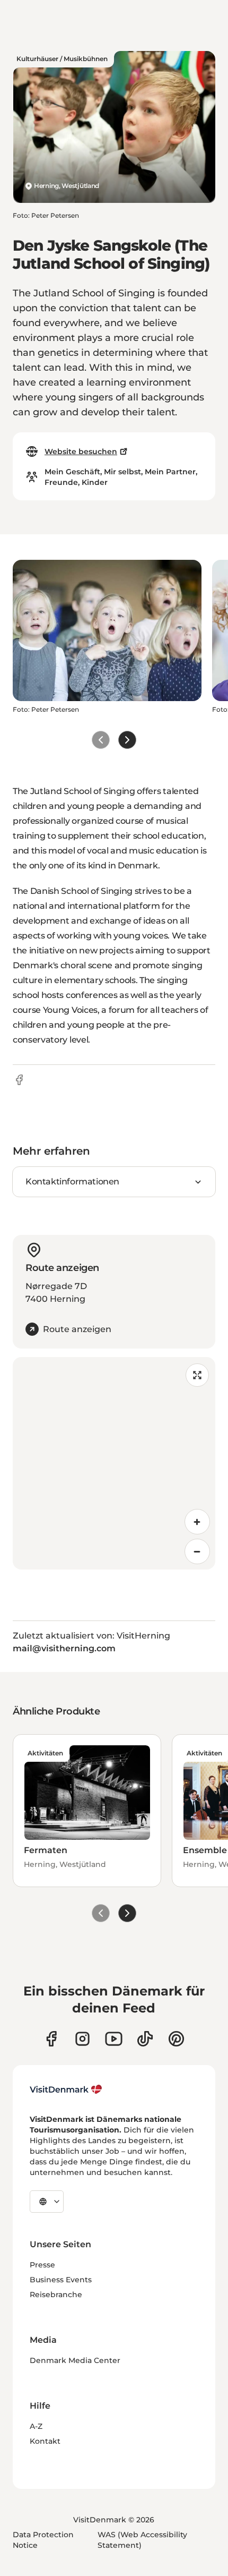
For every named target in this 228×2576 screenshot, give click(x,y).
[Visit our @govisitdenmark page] (145, 2039)
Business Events (61, 2280)
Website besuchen (81, 451)
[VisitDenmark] (66, 2089)
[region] (114, 1463)
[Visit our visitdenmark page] (114, 2039)
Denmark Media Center (75, 2360)
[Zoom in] (197, 1522)
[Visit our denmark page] (51, 2039)
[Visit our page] (82, 2039)
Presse (42, 2265)
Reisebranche (56, 2294)
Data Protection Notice (43, 2540)
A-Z (36, 2426)
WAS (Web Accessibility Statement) (142, 2540)
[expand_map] (197, 1375)
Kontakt (45, 2441)
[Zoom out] (197, 1551)
